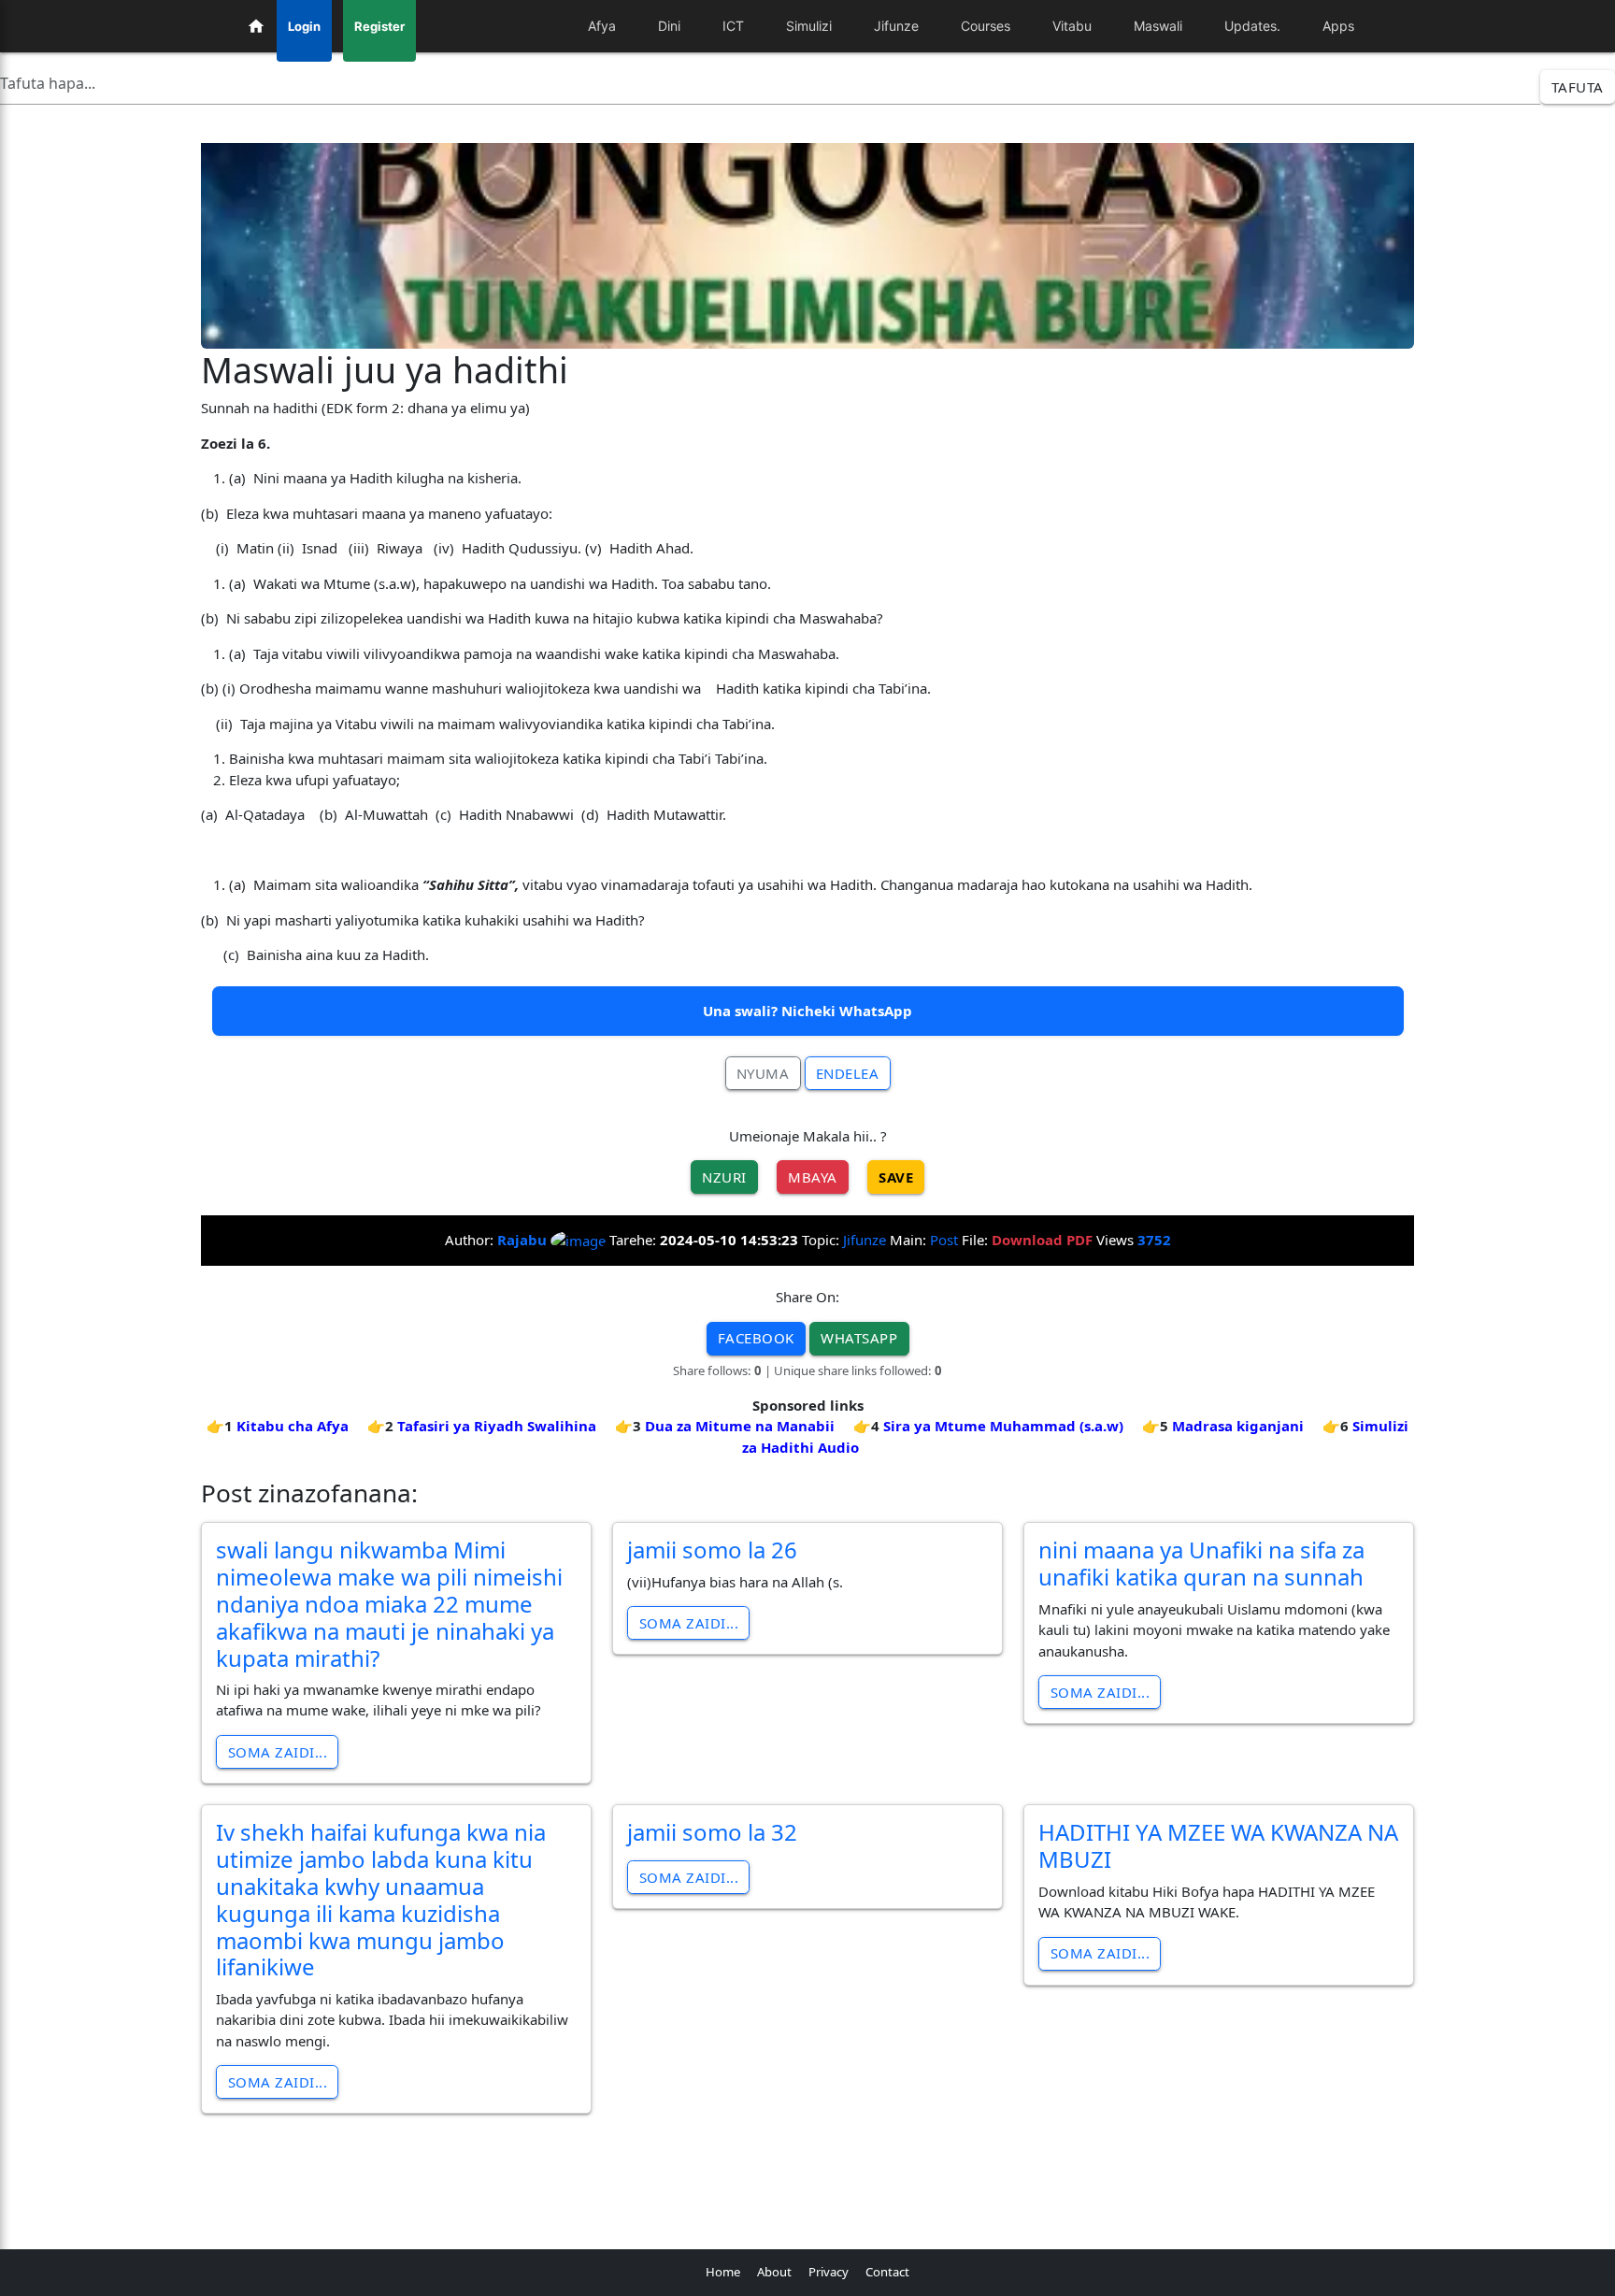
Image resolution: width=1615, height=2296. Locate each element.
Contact (887, 2272)
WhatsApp (859, 1338)
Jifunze (865, 1240)
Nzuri (724, 1177)
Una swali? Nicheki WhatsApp (807, 1011)
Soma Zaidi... (278, 1752)
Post (944, 1240)
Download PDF (1042, 1240)
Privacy (829, 2272)
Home (723, 2272)
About (774, 2272)
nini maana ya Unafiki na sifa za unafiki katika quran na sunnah (1201, 1563)
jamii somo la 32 (712, 1832)
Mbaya (813, 1177)
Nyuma (763, 1073)
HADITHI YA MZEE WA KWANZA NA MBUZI (1218, 1845)
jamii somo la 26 (712, 1550)
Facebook (756, 1338)
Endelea (848, 1073)
